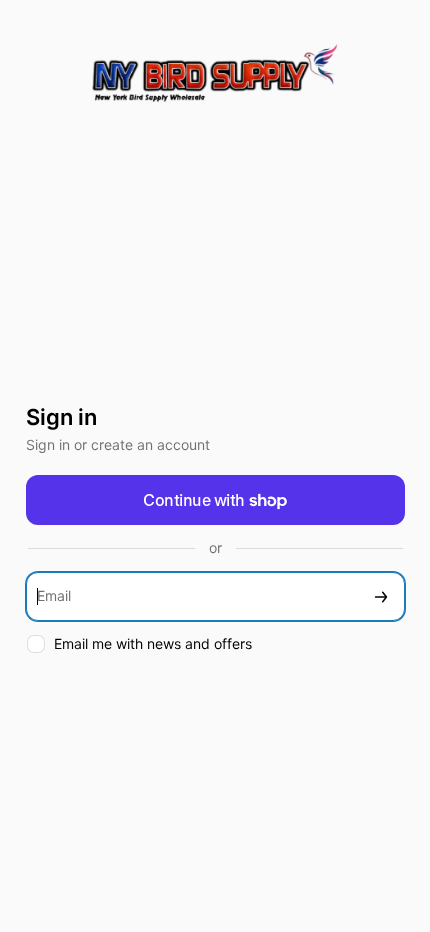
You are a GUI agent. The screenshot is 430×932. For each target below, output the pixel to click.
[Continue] (381, 596)
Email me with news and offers (153, 643)
